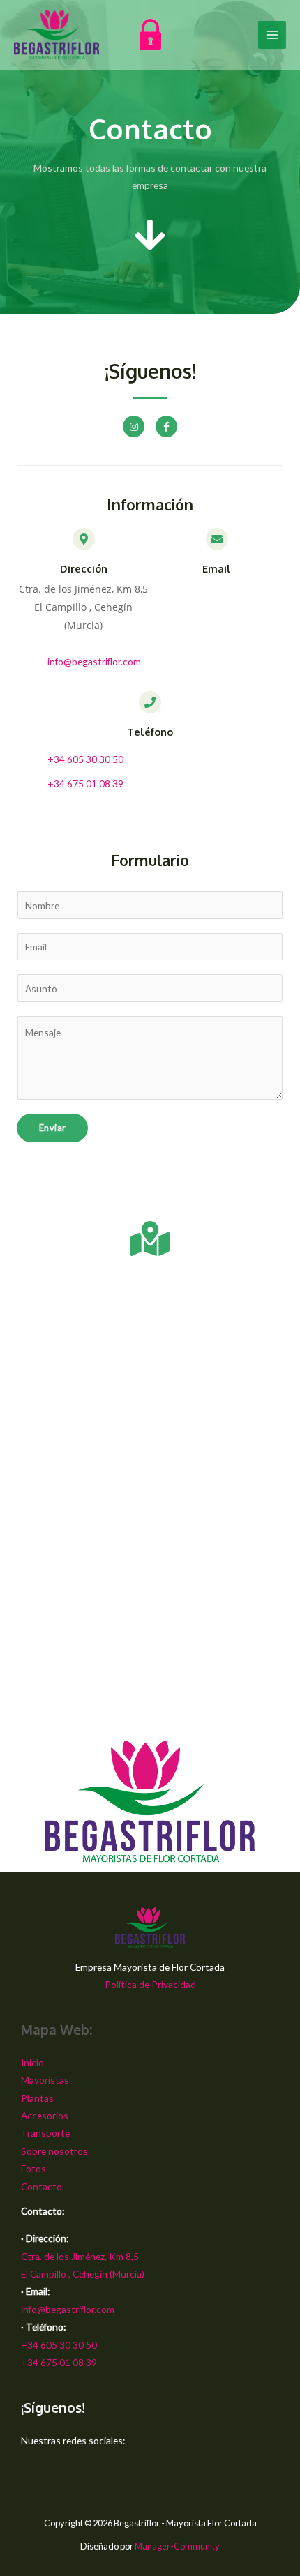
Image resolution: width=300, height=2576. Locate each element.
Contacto (42, 2187)
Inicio (32, 2062)
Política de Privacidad (150, 1984)
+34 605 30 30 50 (59, 2345)
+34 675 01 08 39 (59, 2362)
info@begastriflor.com (68, 2309)
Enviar (52, 1128)
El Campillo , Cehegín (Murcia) (83, 2274)
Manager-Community (177, 2546)
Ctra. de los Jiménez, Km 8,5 (80, 2256)
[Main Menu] (272, 35)
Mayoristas (45, 2080)
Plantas (37, 2098)
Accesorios (45, 2115)
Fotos (33, 2168)
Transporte (45, 2133)
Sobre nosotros (54, 2151)
